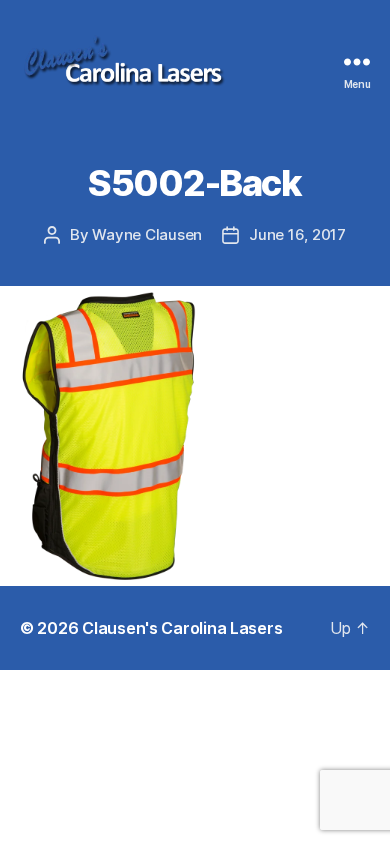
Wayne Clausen (147, 234)
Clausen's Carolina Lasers (182, 628)
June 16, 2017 (297, 234)
